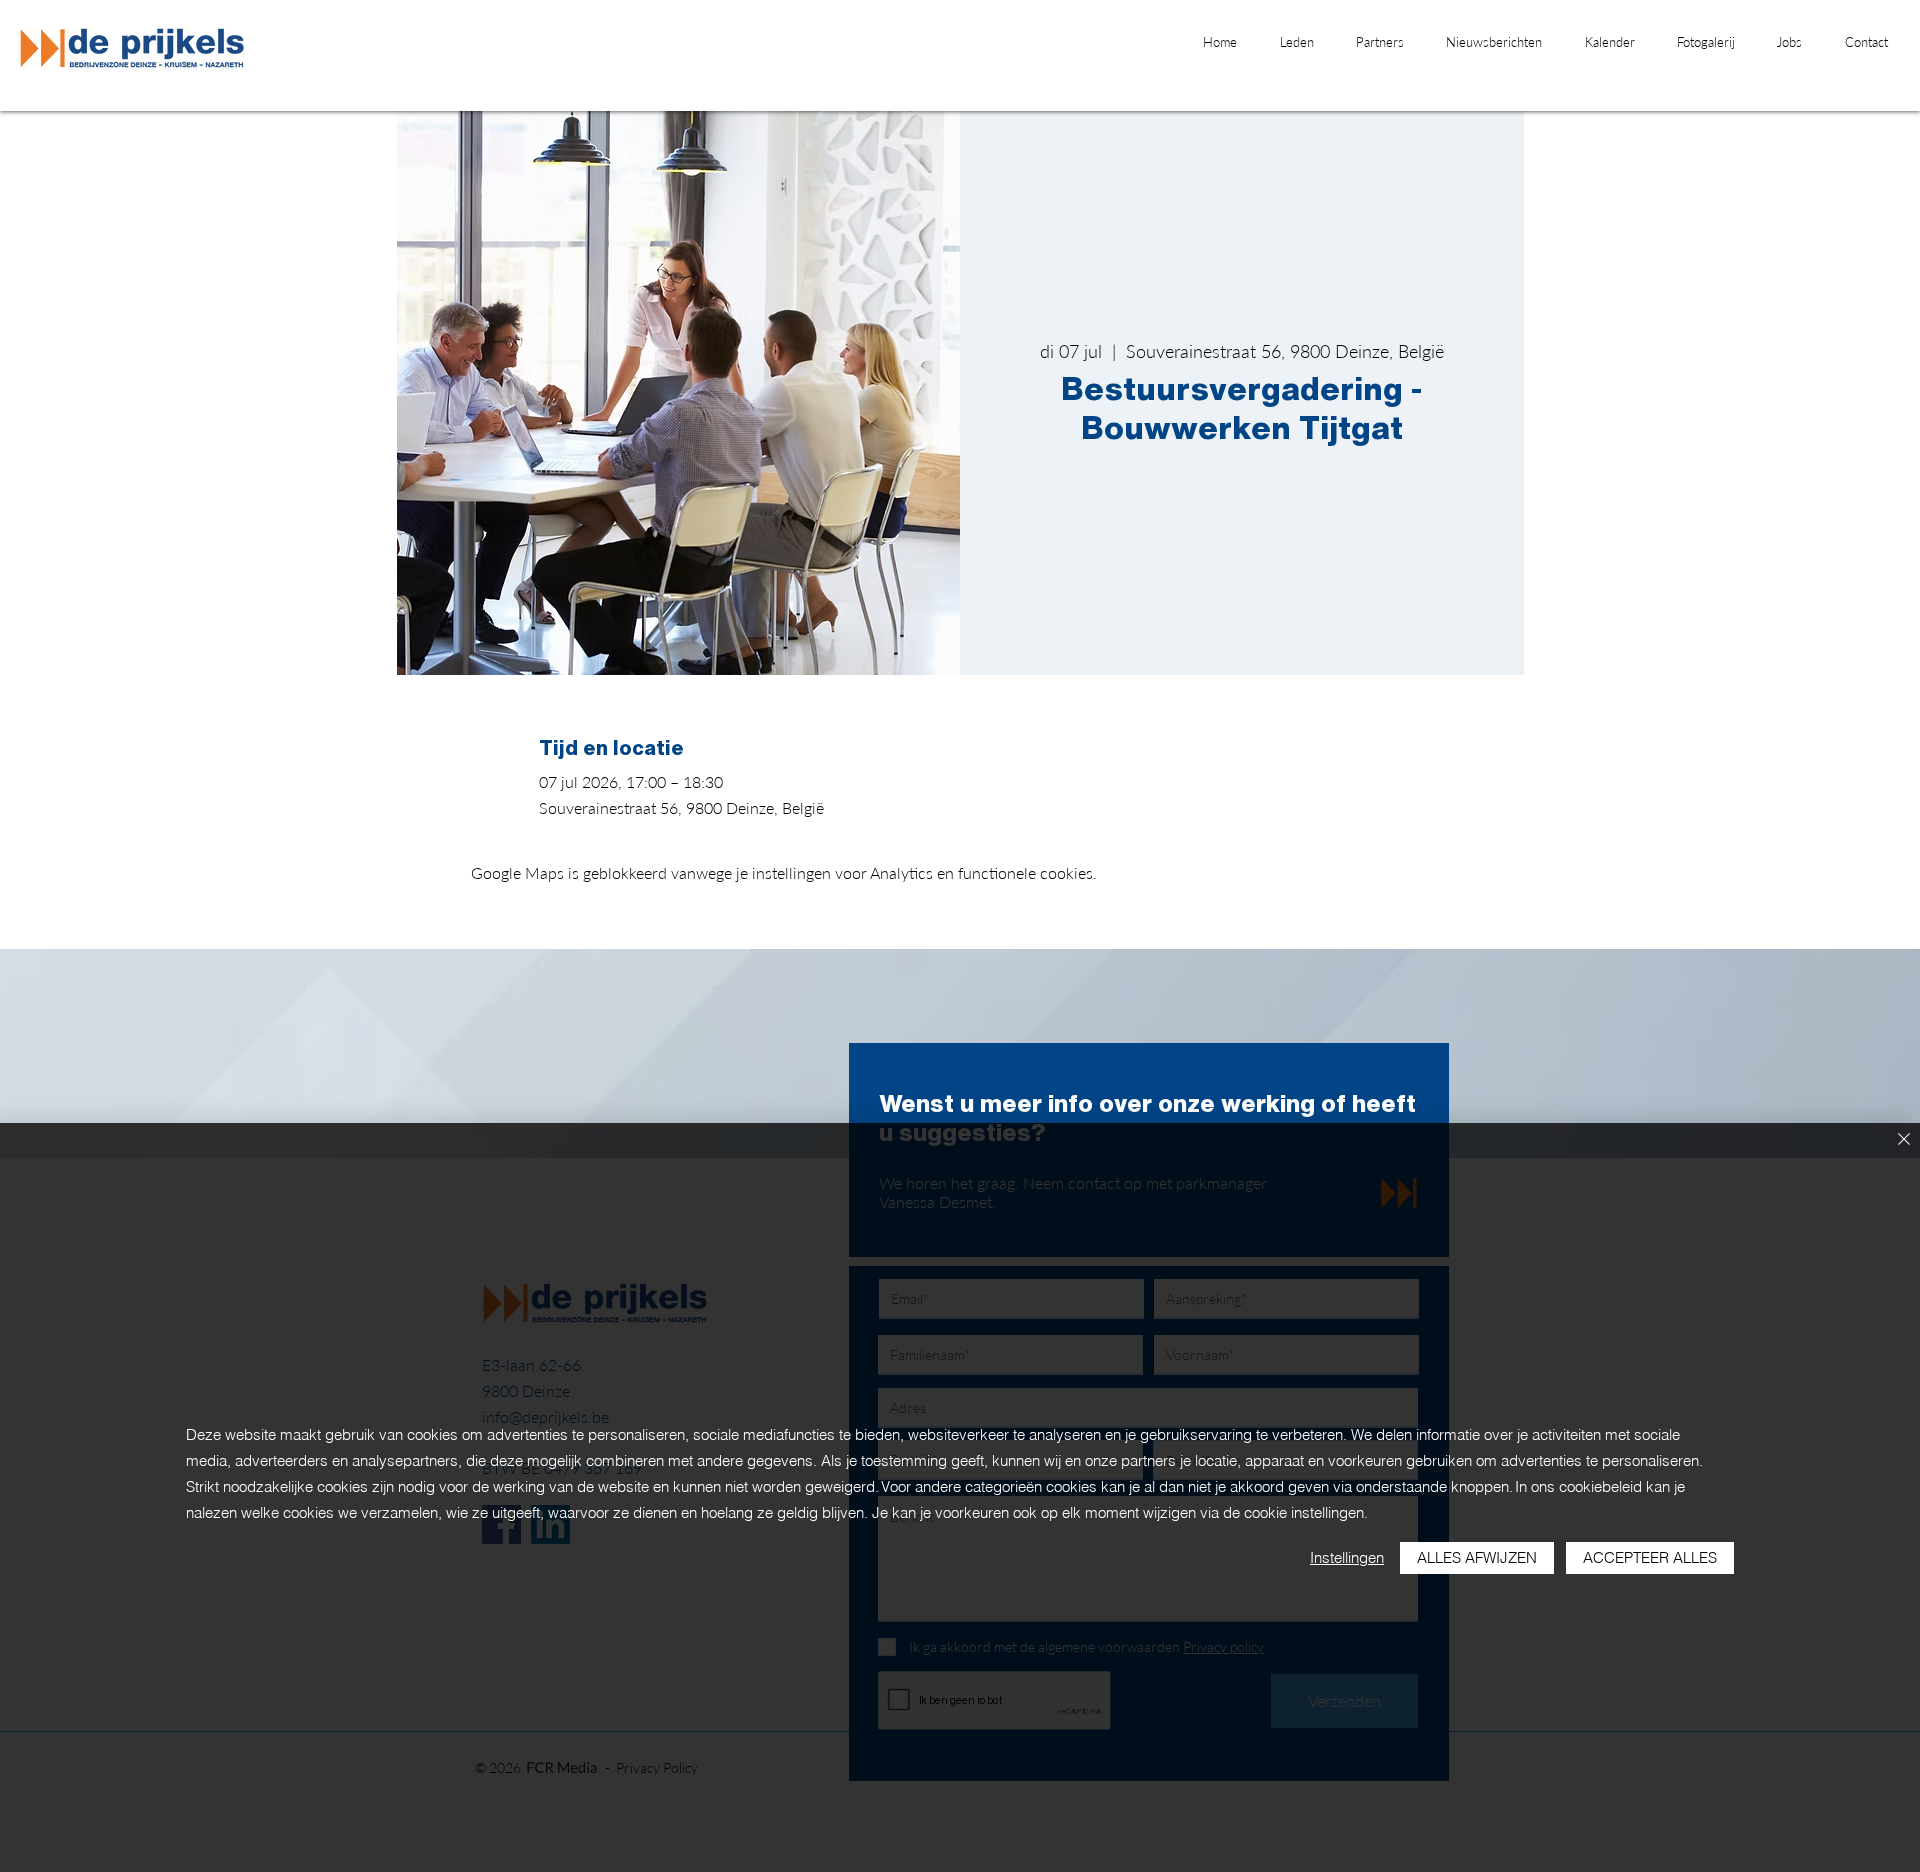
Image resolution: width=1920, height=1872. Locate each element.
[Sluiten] (1904, 1140)
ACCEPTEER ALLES (1650, 1557)
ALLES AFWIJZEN (1477, 1557)
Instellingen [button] (1347, 1557)
